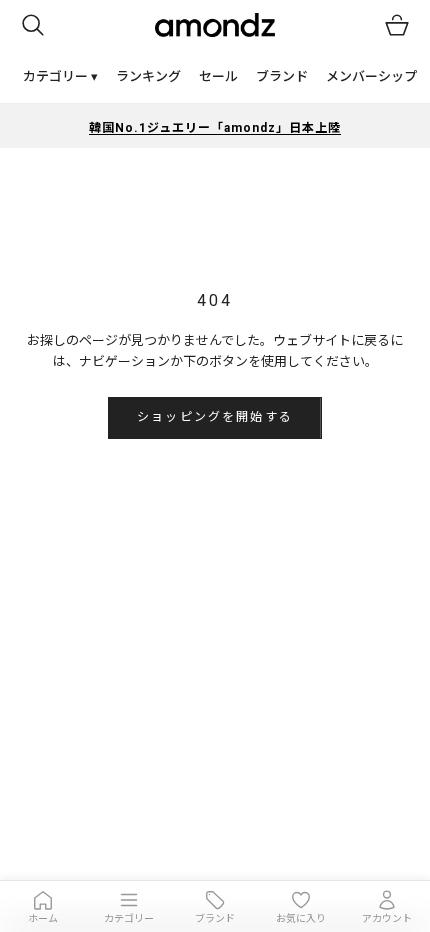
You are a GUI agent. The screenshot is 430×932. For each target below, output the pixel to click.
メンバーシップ (371, 76)
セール (218, 76)
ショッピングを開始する (215, 417)
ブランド (282, 76)
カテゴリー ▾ (60, 76)
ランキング (148, 76)
